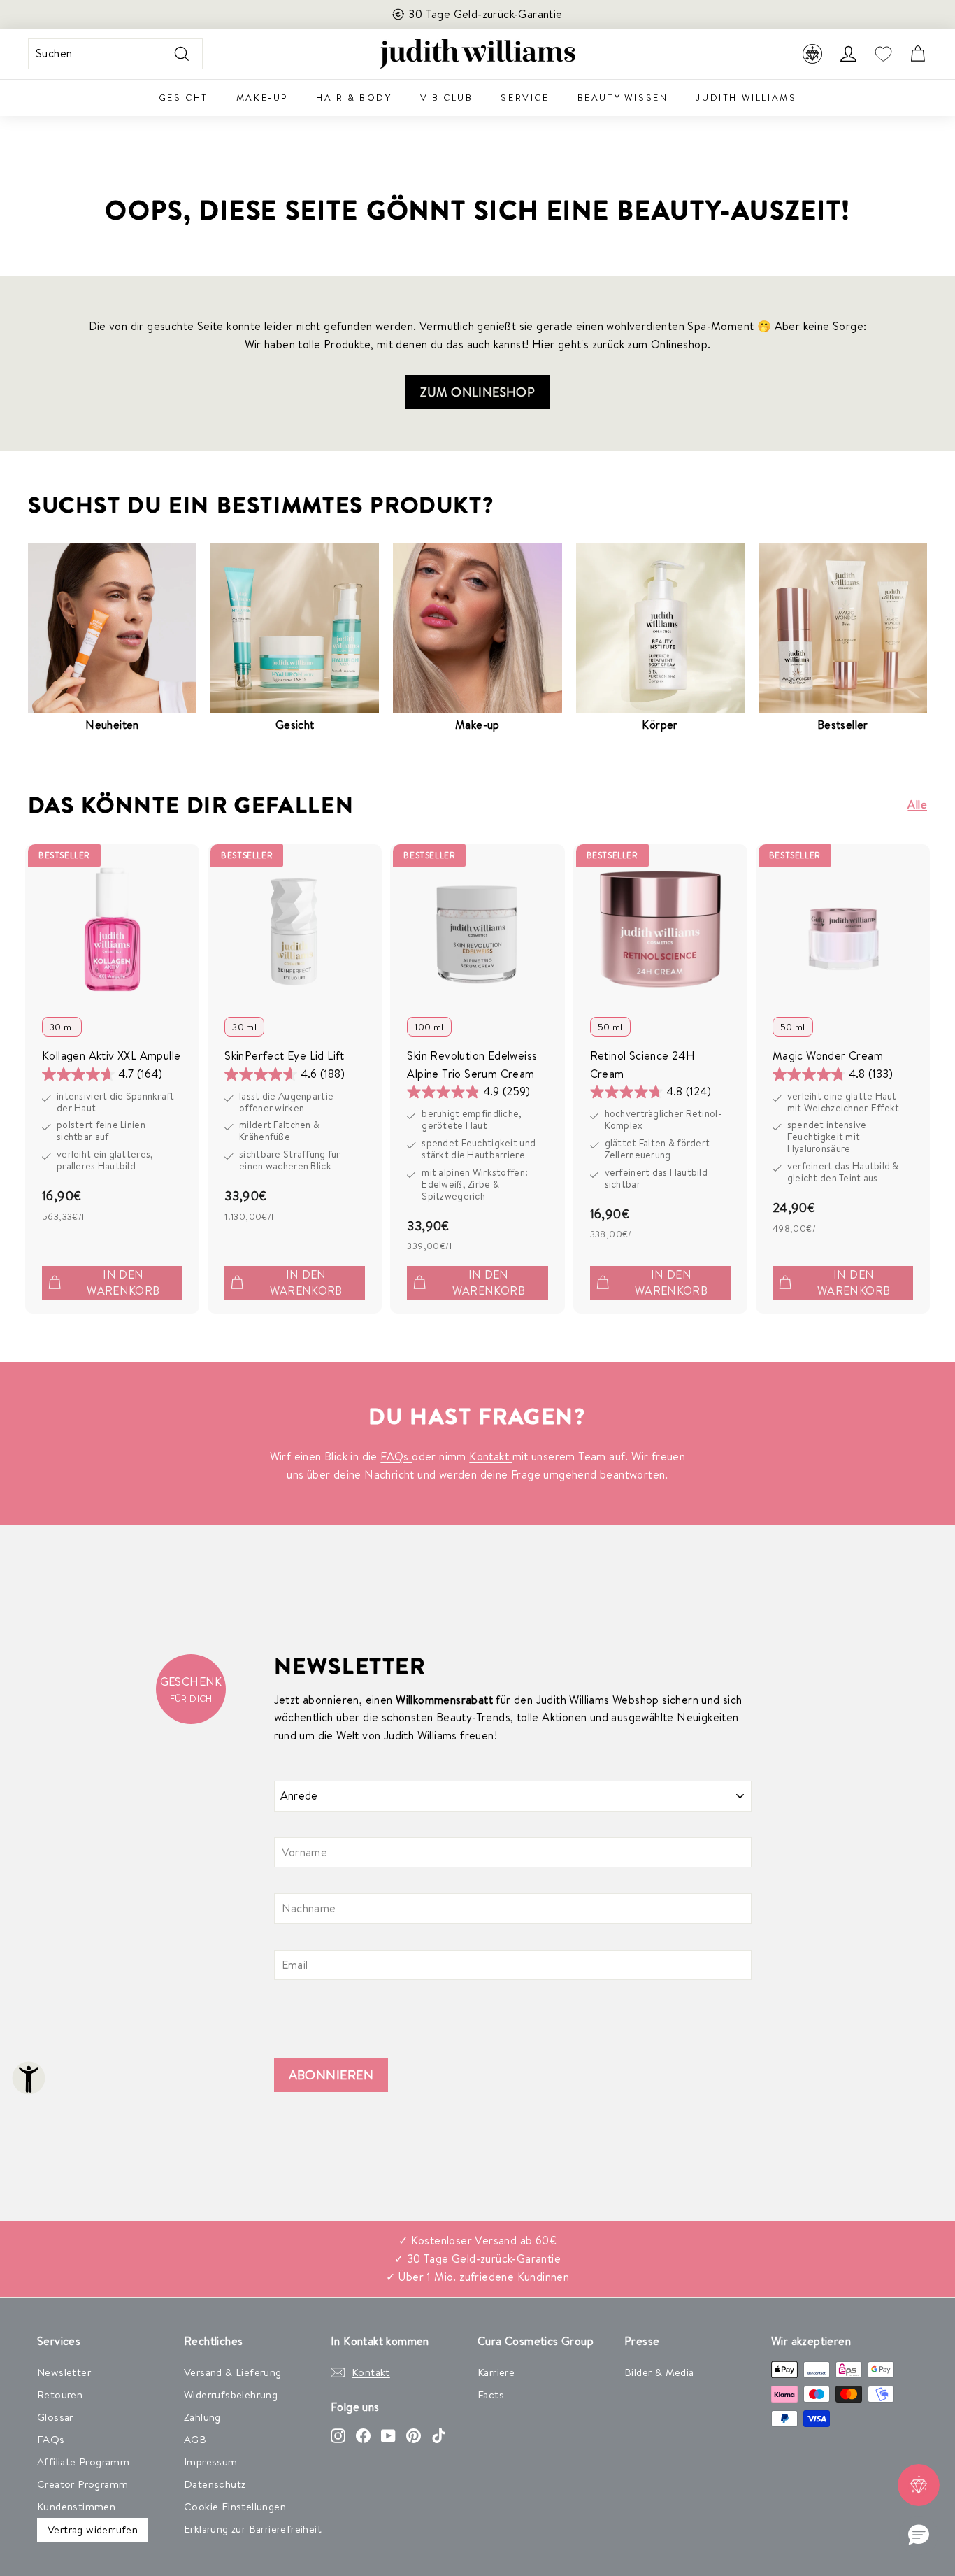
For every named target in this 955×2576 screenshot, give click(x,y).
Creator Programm (82, 2484)
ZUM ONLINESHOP (478, 392)
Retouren (60, 2394)
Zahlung (202, 2417)
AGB (195, 2439)
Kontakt (490, 1456)
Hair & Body (354, 97)
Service (525, 97)
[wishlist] (883, 54)
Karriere (496, 2372)
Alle (917, 804)
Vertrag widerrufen (93, 2529)
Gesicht (184, 97)
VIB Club (447, 97)
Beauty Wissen (623, 97)
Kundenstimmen (76, 2506)
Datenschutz (215, 2484)
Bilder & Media (659, 2372)
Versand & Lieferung (233, 2372)
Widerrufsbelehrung (231, 2394)
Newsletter (64, 2372)
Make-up (262, 97)
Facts (491, 2394)
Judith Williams (746, 97)
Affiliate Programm (83, 2462)
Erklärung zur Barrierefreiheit (253, 2529)
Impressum (211, 2462)
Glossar (55, 2417)
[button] (919, 2535)
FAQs (396, 1456)
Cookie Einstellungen (235, 2506)
